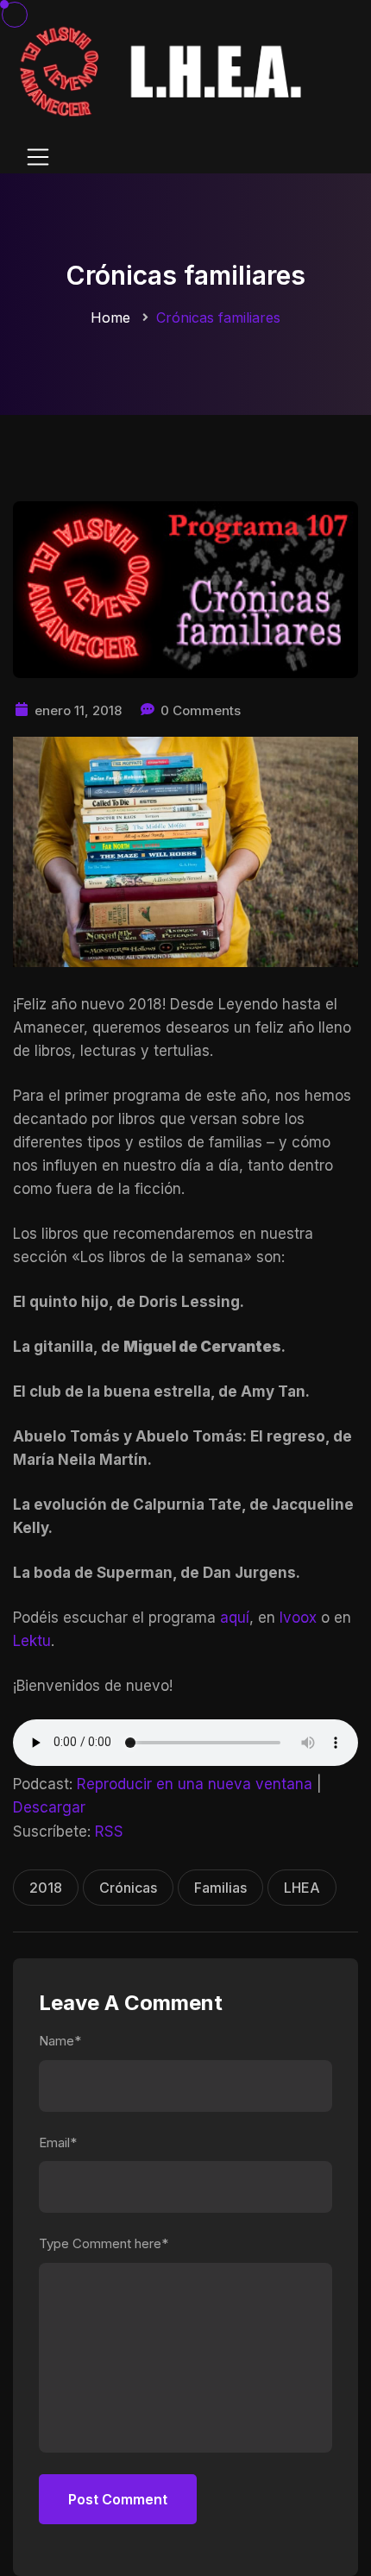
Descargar (49, 1807)
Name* (60, 2041)
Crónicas (128, 1888)
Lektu (32, 1641)
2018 (46, 1888)
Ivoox (298, 1618)
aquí (235, 1618)
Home (110, 317)
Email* (58, 2142)
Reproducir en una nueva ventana (195, 1784)
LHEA (302, 1888)
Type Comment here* (104, 2243)
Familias (220, 1888)
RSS (109, 1831)
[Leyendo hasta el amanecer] (164, 70)
